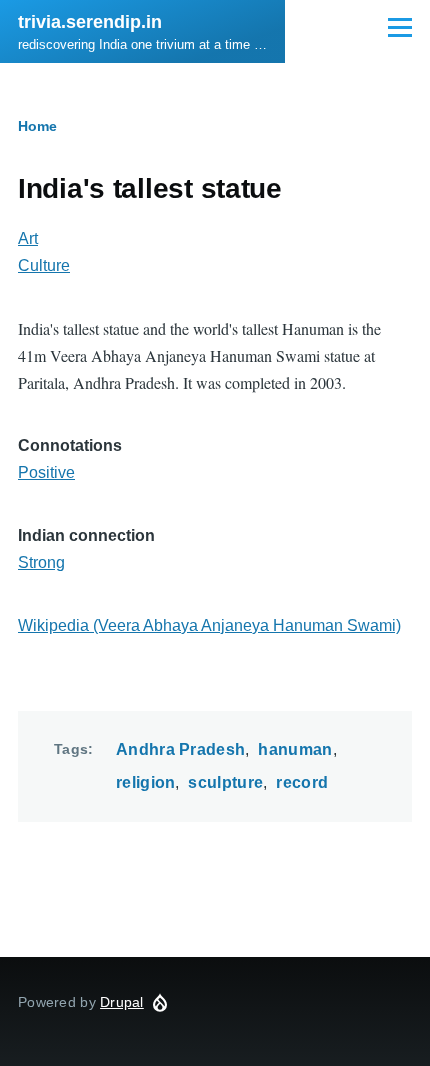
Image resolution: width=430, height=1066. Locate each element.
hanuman (295, 749)
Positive (46, 472)
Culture (44, 265)
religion (146, 782)
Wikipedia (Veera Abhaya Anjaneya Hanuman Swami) (209, 625)
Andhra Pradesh (180, 749)
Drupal (122, 1002)
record (302, 782)
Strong (41, 562)
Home (37, 126)
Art (28, 238)
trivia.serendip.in (90, 22)
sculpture (225, 782)
